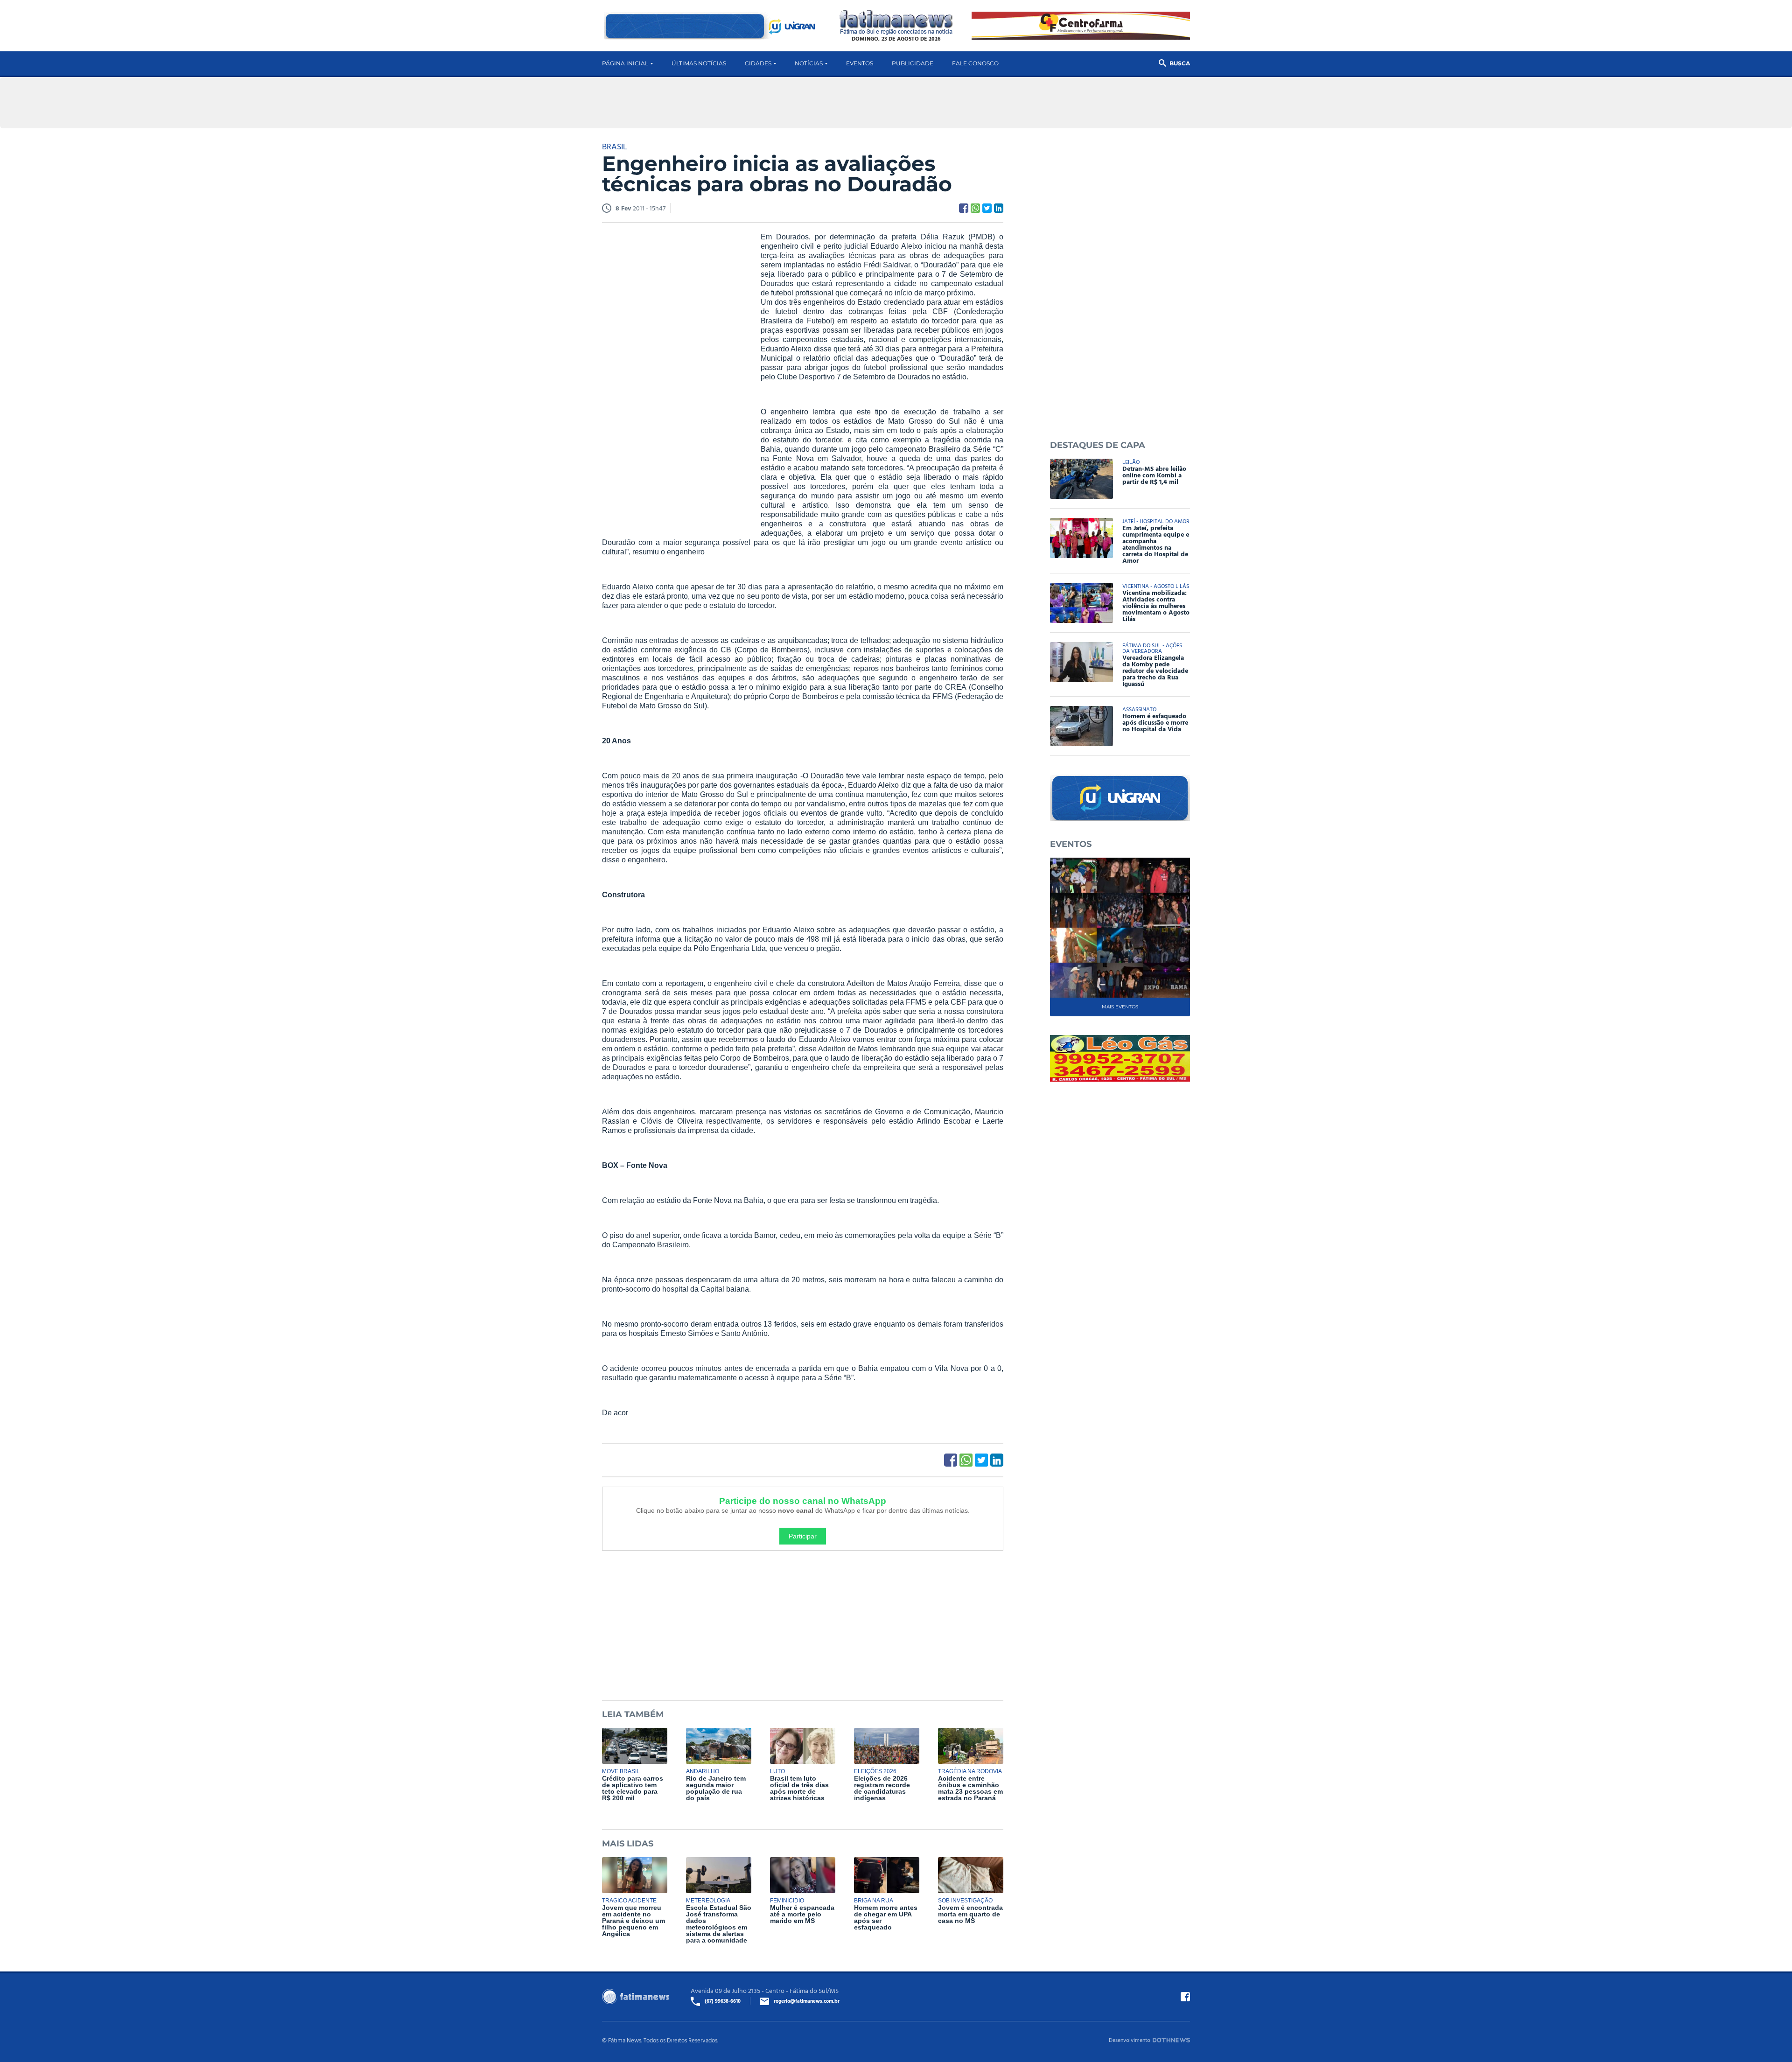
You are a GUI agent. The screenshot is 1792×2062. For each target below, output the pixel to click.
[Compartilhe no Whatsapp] (975, 208)
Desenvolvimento (1130, 2040)
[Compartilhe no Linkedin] (999, 208)
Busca (1180, 63)
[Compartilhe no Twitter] (987, 208)
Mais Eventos (1120, 1007)
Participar (803, 1536)
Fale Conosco (975, 63)
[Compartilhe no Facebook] (964, 208)
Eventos (860, 63)
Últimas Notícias (699, 63)
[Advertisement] (672, 375)
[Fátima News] (896, 23)
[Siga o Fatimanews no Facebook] (1185, 1997)
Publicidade (913, 63)
